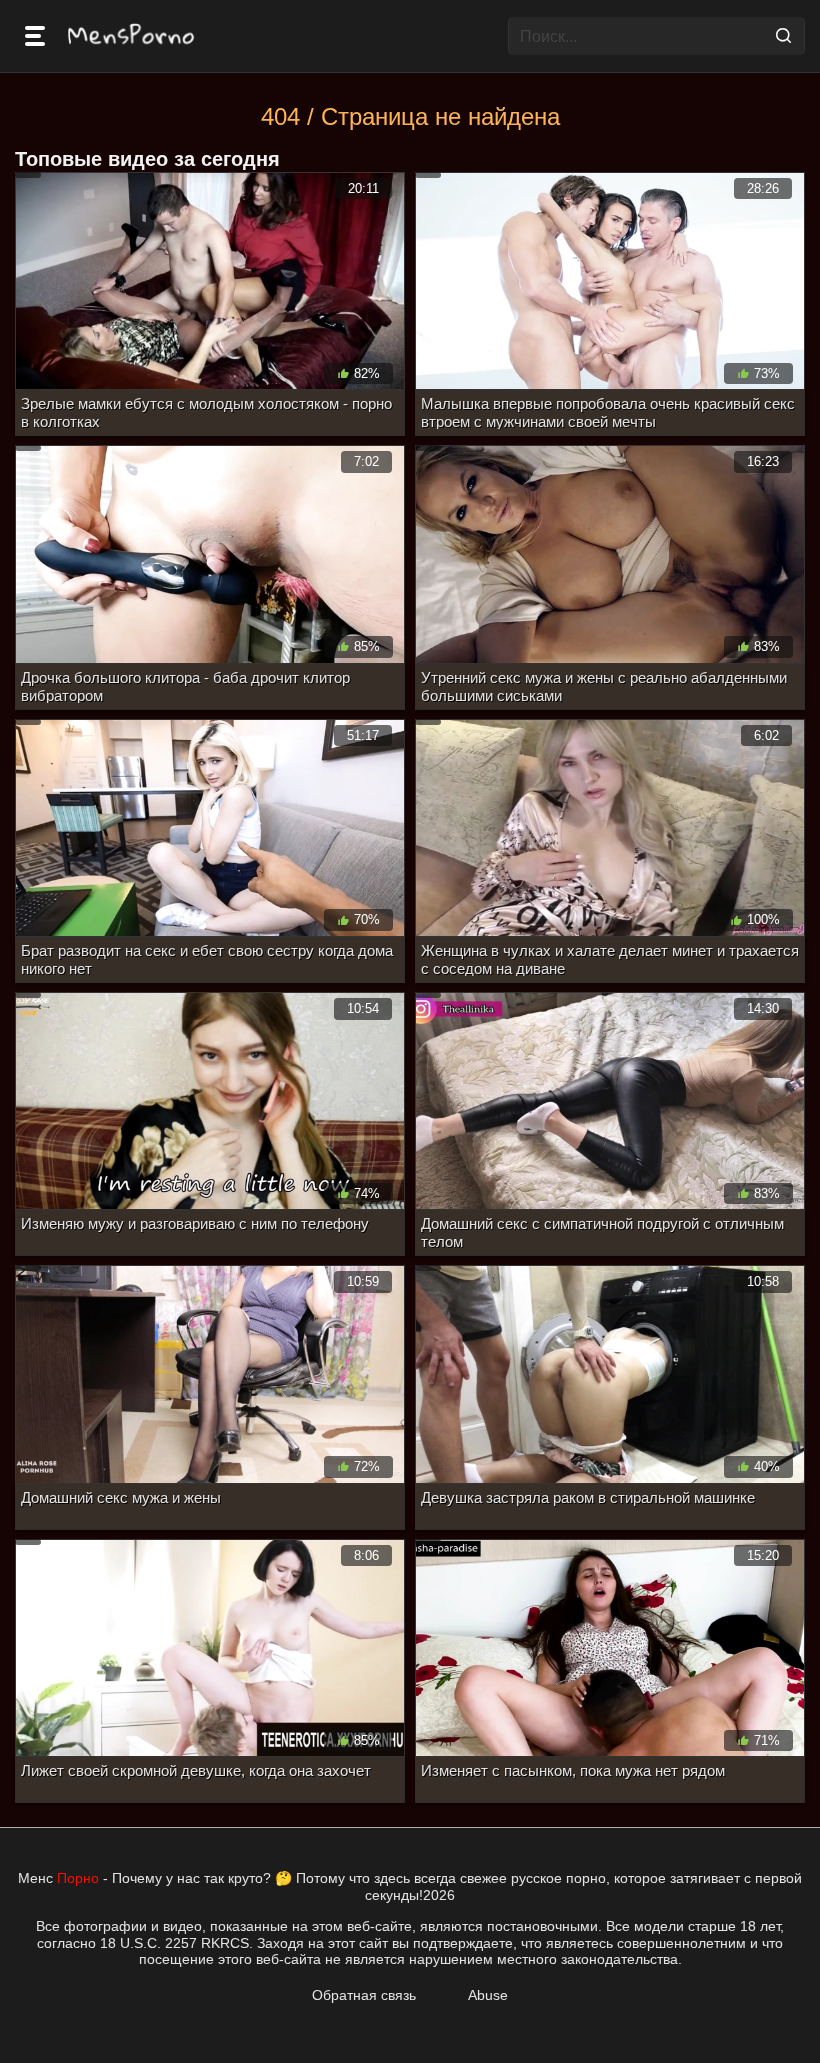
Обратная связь (364, 1995)
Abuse (488, 1995)
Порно (78, 1878)
